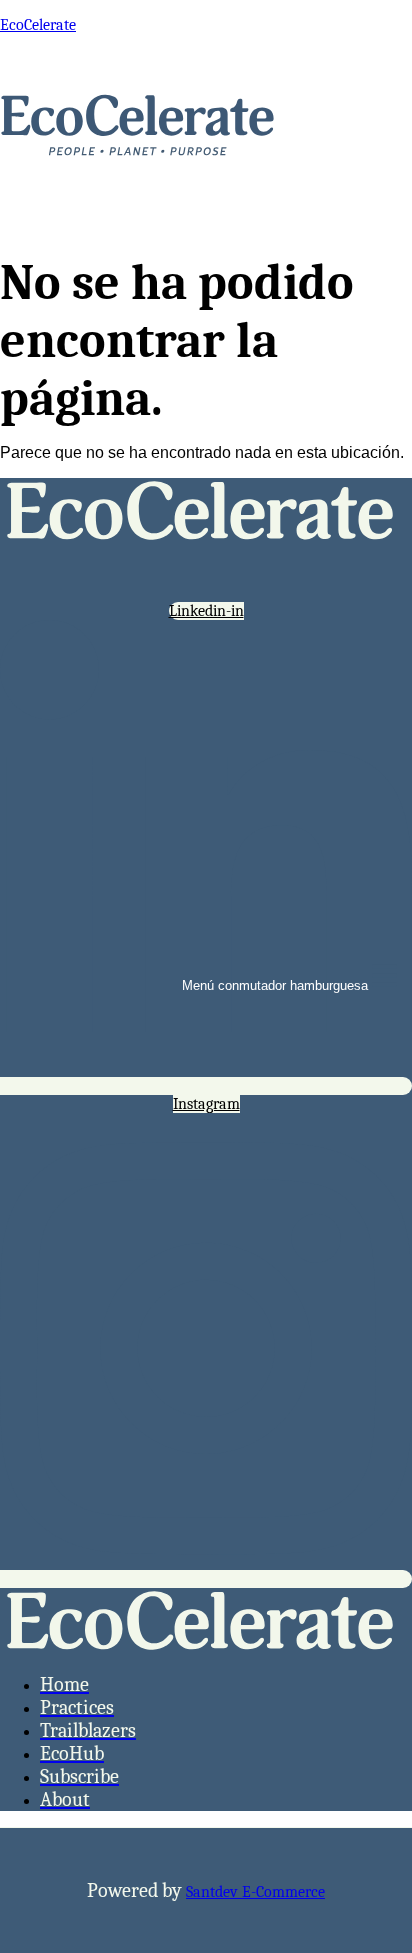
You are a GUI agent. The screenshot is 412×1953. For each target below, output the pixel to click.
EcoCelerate (38, 25)
